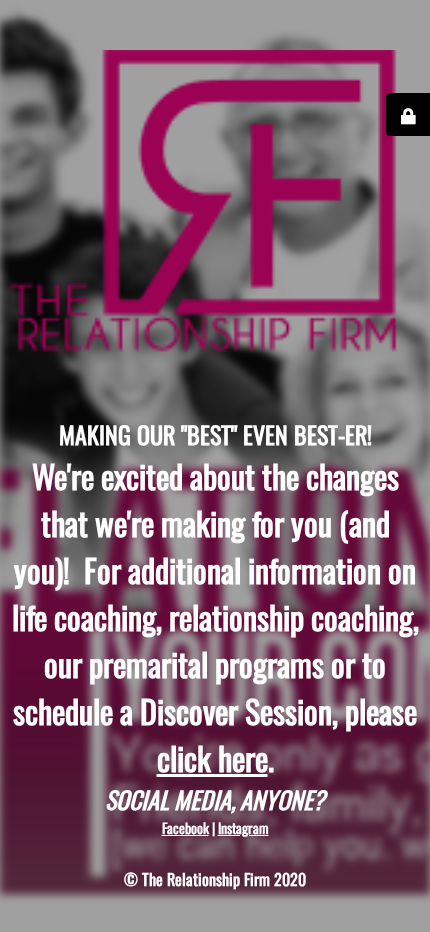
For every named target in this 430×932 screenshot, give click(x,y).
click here (212, 757)
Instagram (243, 827)
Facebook (185, 827)
